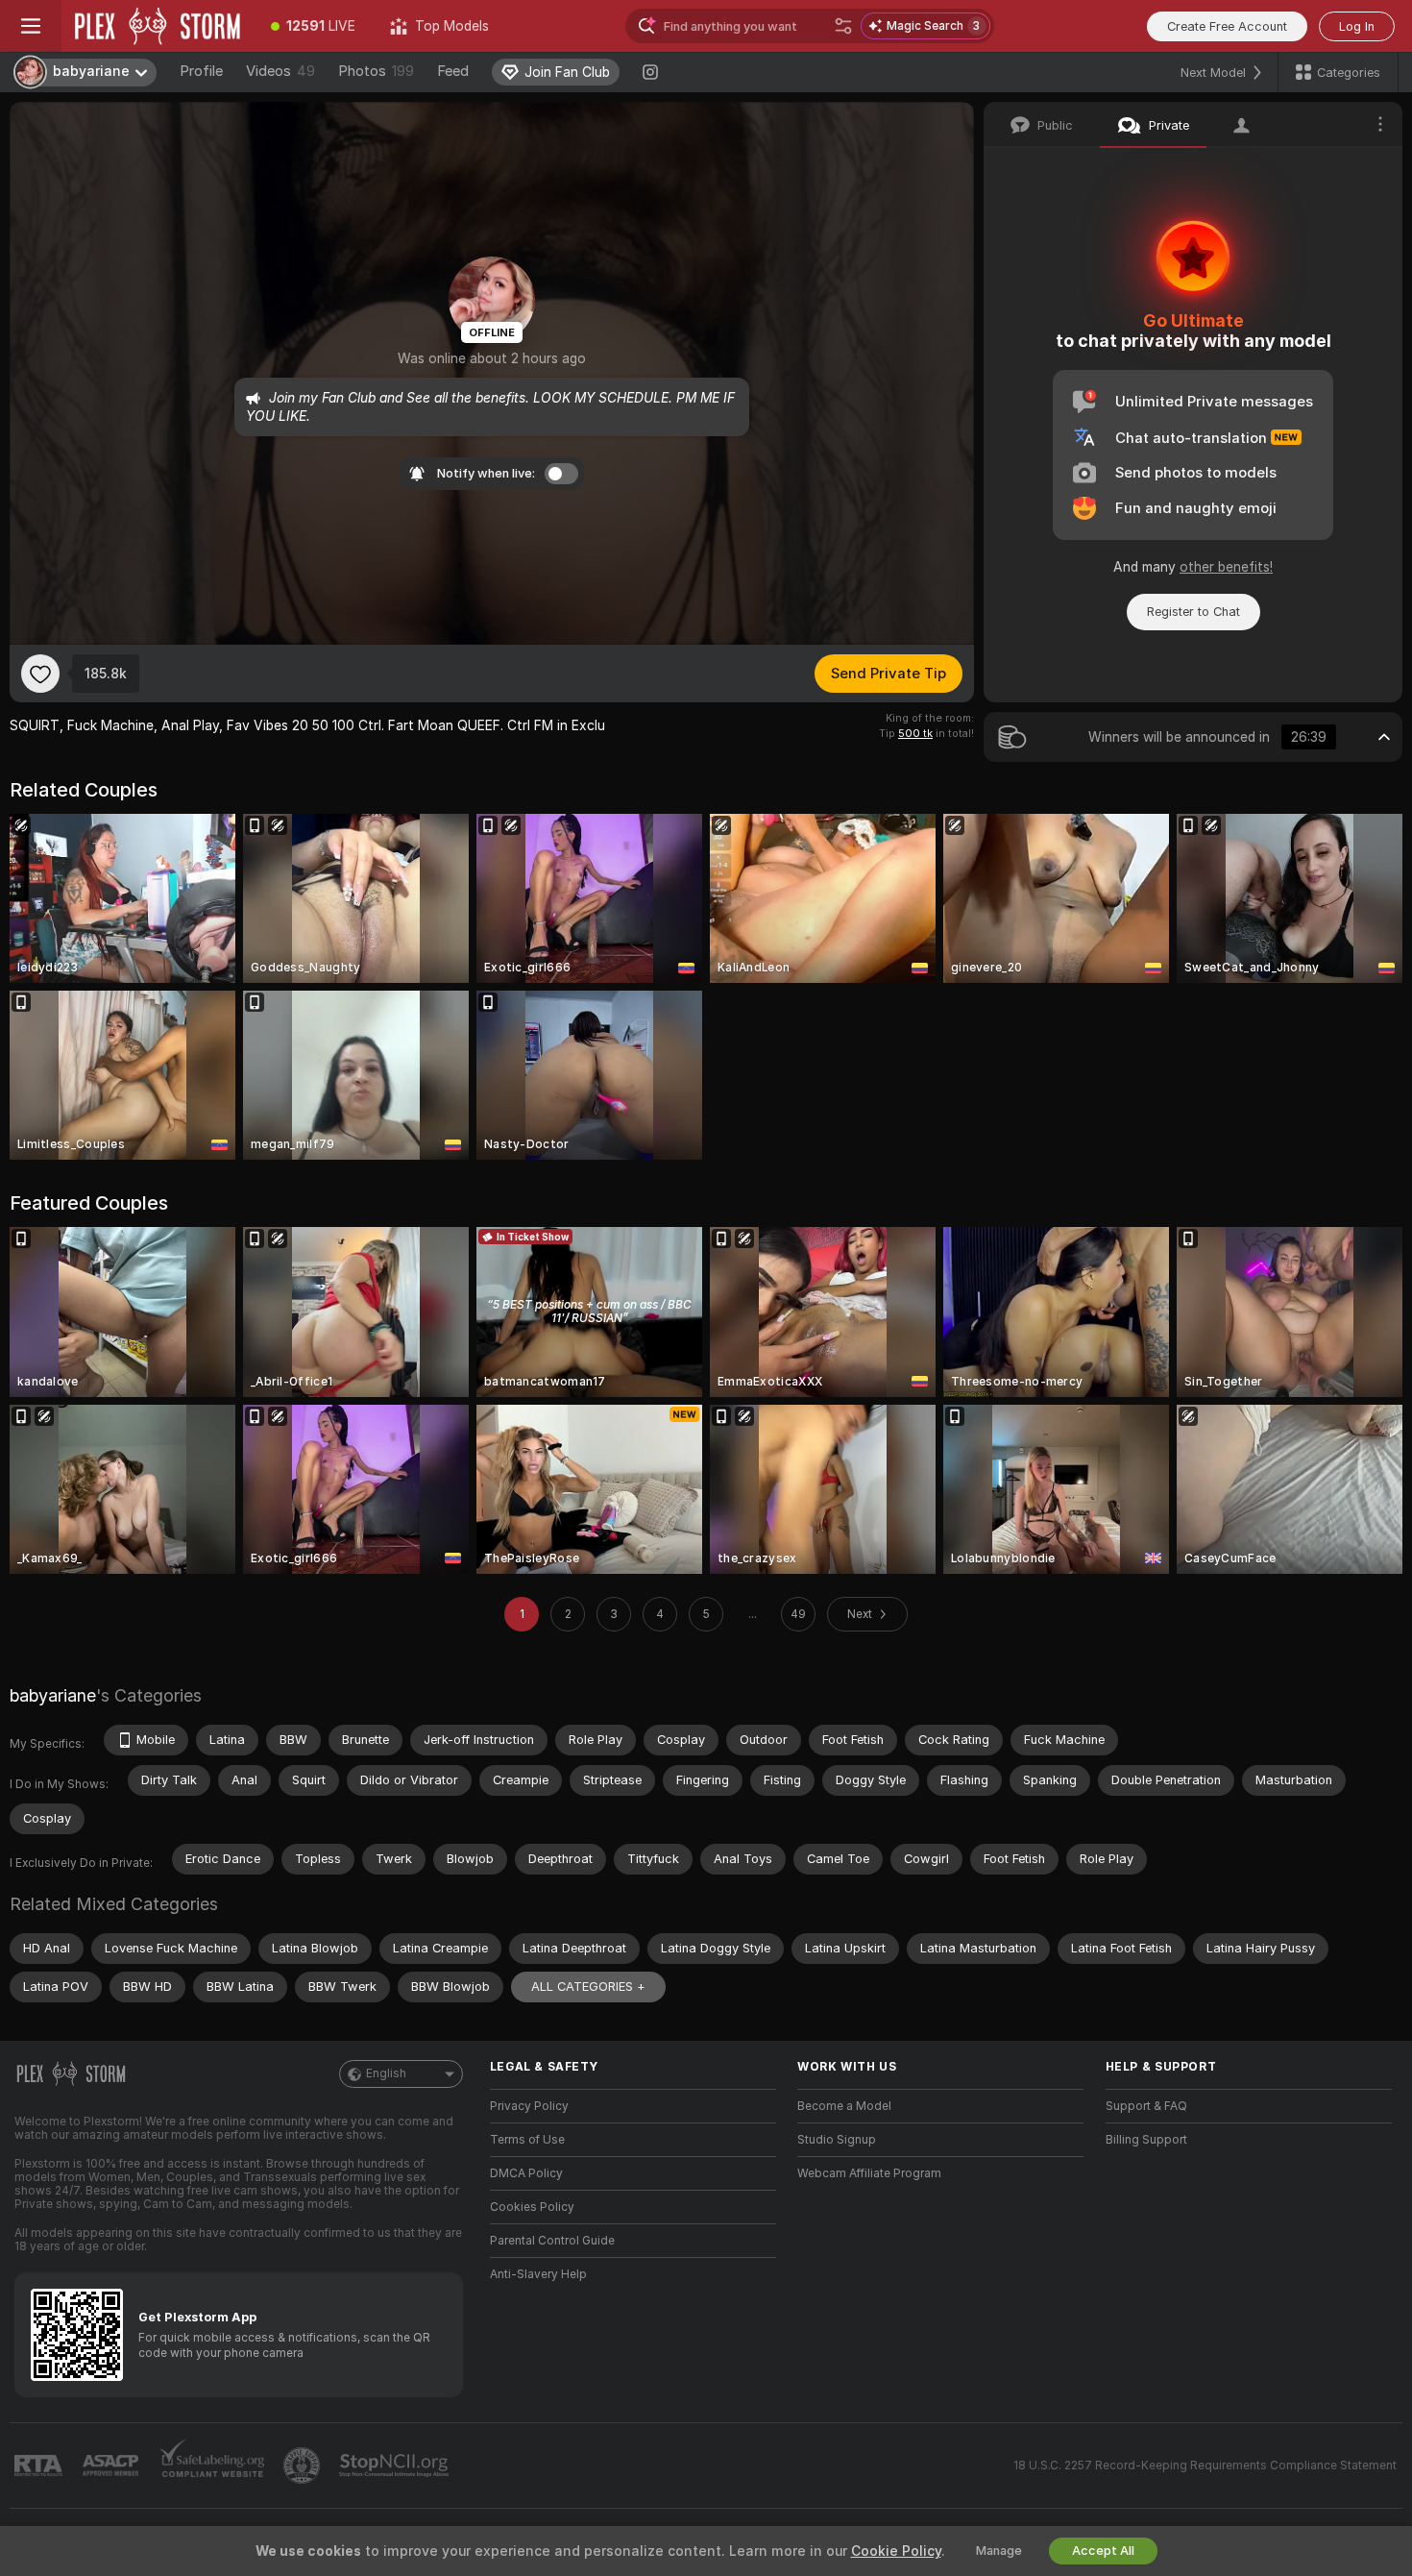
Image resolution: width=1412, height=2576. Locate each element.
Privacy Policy (529, 2106)
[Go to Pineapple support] (304, 2466)
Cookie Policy (896, 2551)
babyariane (53, 1695)
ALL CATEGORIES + (588, 1987)
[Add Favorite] (40, 674)
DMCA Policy (526, 2173)
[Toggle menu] (31, 26)
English (386, 2073)
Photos (376, 71)
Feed (453, 71)
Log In (1357, 26)
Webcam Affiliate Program (869, 2173)
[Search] (843, 26)
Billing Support (1146, 2140)
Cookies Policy (532, 2207)
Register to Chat (1193, 612)
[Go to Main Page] (158, 26)
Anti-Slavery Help (538, 2274)
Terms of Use (527, 2140)
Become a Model (844, 2106)
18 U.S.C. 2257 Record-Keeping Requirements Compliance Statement (1205, 2466)
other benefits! (1226, 567)
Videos (280, 71)
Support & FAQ (1146, 2106)
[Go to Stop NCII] (396, 2466)
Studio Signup (837, 2140)
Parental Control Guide (552, 2241)
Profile (201, 71)
